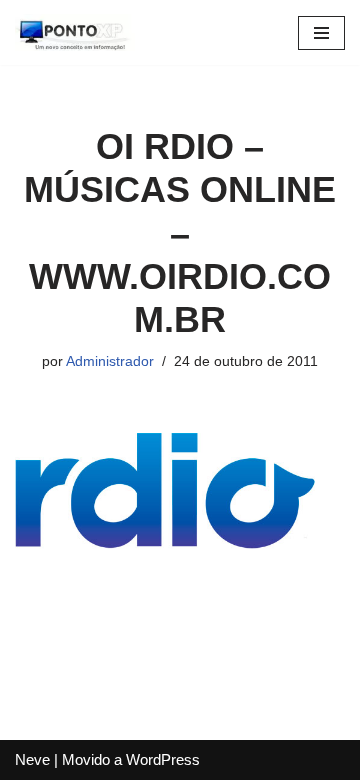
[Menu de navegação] (321, 33)
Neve (32, 759)
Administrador (110, 361)
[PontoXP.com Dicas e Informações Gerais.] (75, 32)
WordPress (163, 759)
